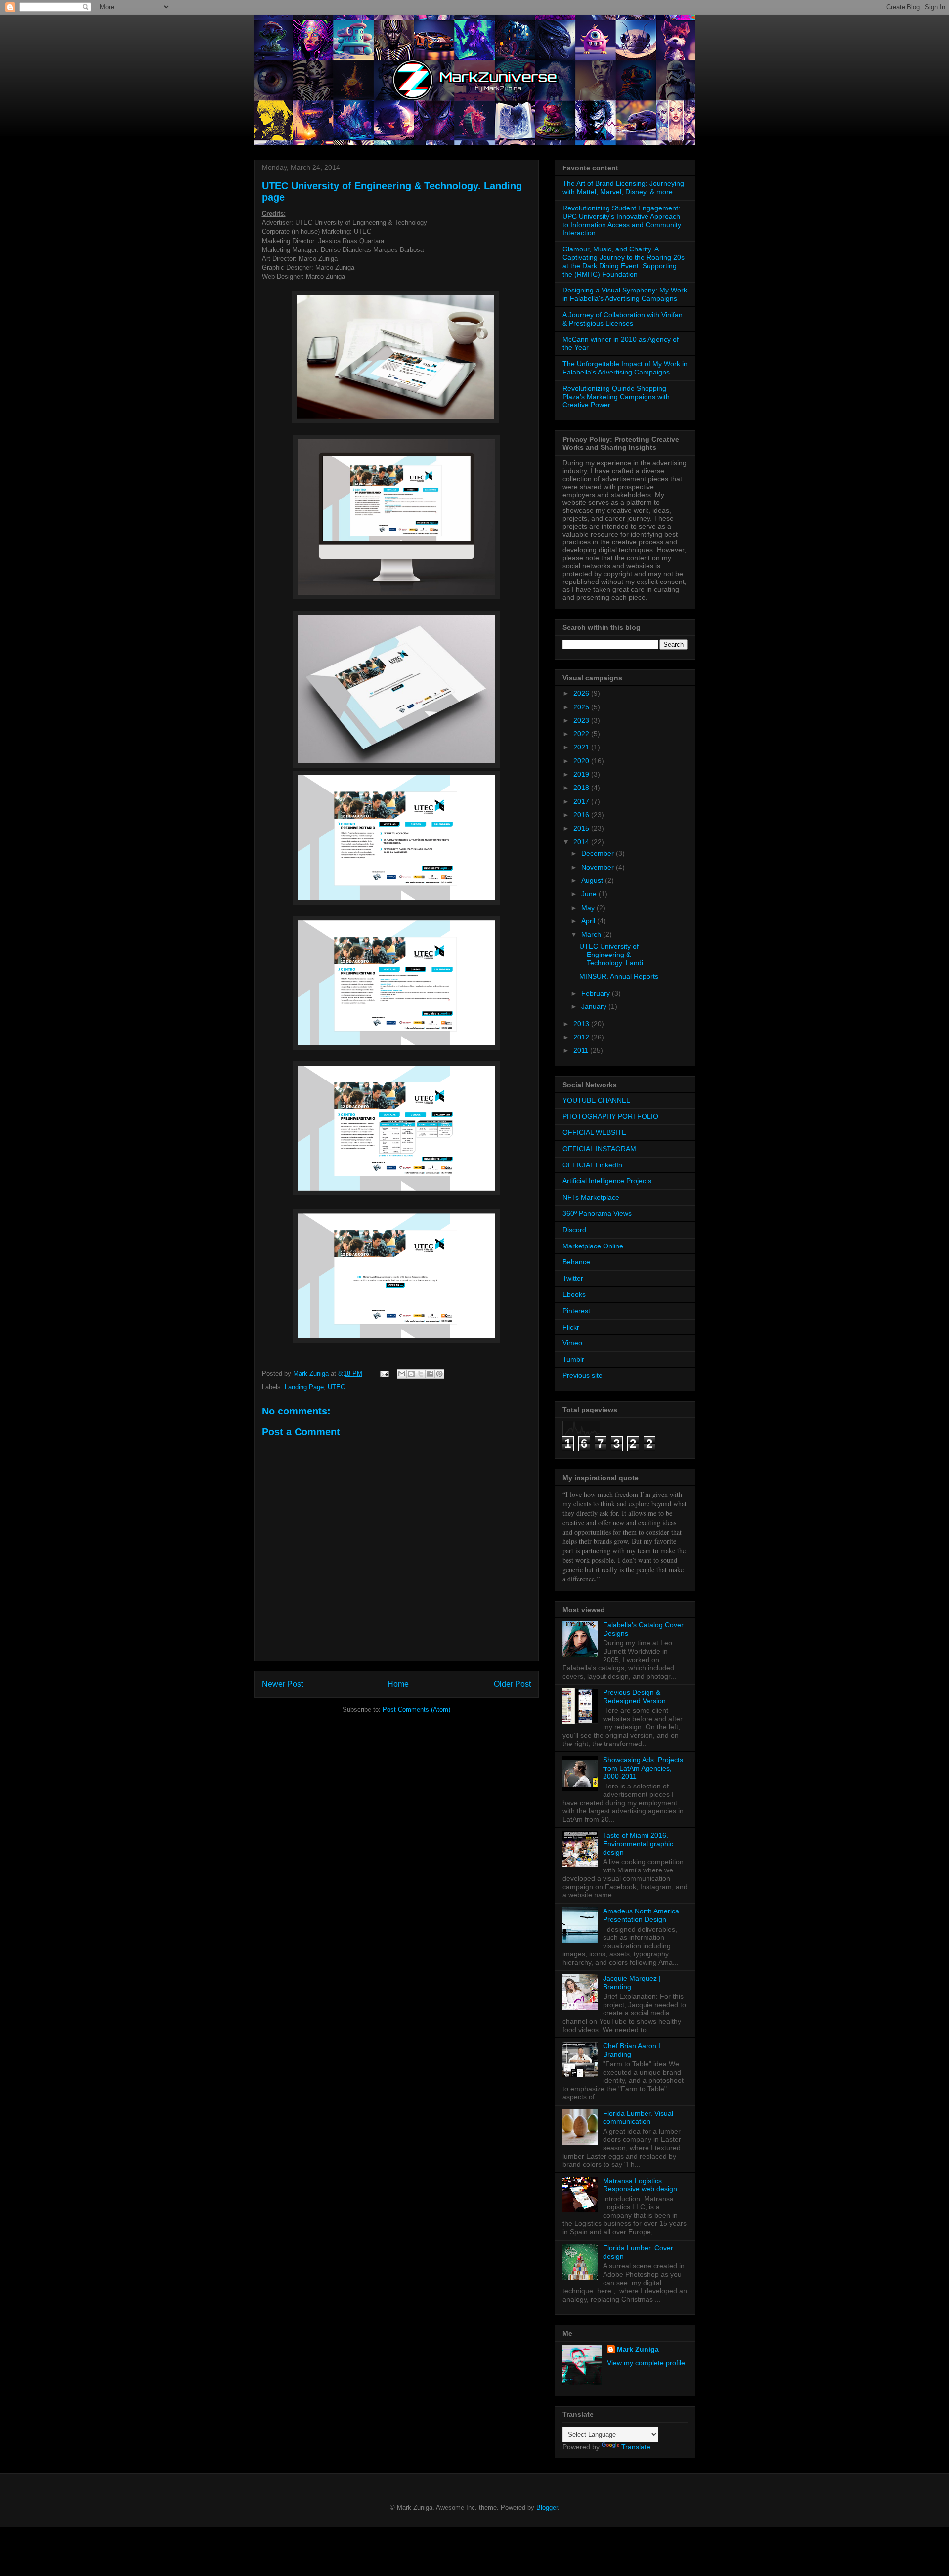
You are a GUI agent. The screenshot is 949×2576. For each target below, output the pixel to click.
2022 (582, 734)
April (589, 921)
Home (398, 1684)
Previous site (582, 1375)
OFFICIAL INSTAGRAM (599, 1149)
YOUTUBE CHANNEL (596, 1100)
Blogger (547, 2508)
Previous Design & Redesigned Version (634, 1696)
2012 (582, 1037)
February (597, 993)
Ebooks (574, 1294)
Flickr (571, 1327)
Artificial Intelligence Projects (607, 1181)
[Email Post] (384, 1374)
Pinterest (576, 1311)
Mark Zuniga (638, 2349)
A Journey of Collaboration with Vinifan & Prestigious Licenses (623, 319)
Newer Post (282, 1684)
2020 (582, 761)
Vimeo (572, 1343)
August (593, 880)
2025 (582, 707)
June (590, 894)
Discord (574, 1230)
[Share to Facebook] (430, 1374)
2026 (582, 693)
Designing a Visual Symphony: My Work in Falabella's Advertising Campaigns (625, 294)
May (589, 908)
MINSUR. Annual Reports (619, 976)
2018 (582, 788)
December (599, 853)
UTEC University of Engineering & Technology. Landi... (614, 955)
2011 (582, 1050)
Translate (636, 2447)
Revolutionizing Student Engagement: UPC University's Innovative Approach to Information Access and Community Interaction (622, 220)
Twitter (573, 1278)
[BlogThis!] (411, 1374)
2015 (582, 828)
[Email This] (402, 1374)
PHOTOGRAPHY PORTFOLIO (610, 1116)
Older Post (512, 1684)
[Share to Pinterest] (439, 1374)
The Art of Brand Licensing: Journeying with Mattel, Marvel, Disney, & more (623, 187)
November (599, 867)
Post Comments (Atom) (416, 1710)
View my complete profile (646, 2363)
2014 (582, 842)
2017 (582, 801)
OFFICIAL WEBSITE (594, 1132)
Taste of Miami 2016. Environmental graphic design (638, 1844)
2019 (582, 774)
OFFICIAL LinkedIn (592, 1165)
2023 (582, 720)
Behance (576, 1262)
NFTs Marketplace (591, 1197)
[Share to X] (421, 1374)
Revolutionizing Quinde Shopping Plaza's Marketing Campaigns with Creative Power (616, 397)
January (595, 1006)
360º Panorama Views (597, 1213)
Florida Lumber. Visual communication (638, 2117)
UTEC (336, 1387)
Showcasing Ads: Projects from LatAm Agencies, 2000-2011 (643, 1768)
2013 (582, 1024)
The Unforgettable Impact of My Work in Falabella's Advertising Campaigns (625, 368)
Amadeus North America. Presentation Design (642, 1915)
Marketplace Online (593, 1246)
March (592, 934)
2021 (582, 747)
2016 (582, 815)
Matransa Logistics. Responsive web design (640, 2185)
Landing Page (304, 1387)
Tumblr (573, 1359)
